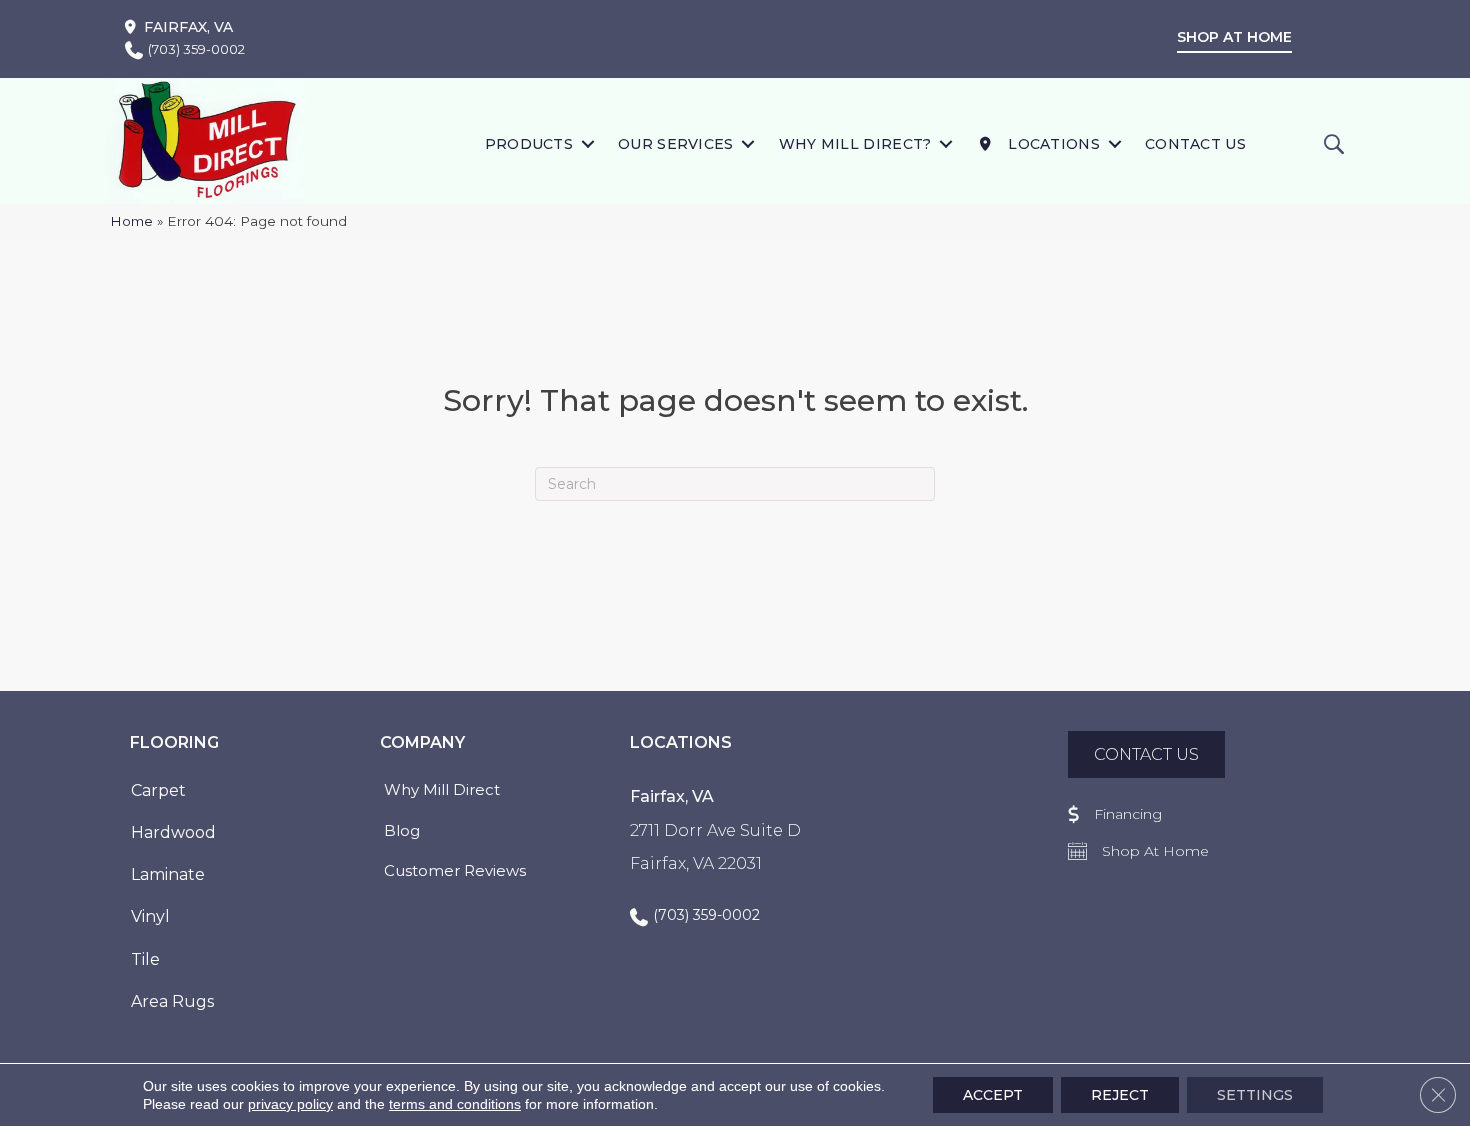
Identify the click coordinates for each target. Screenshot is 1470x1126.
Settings (1255, 1095)
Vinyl (150, 916)
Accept (993, 1095)
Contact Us (1195, 144)
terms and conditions (455, 1104)
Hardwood (173, 832)
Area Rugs (172, 1001)
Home (131, 221)
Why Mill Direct (442, 789)
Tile (145, 959)
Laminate (168, 874)
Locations (1052, 144)
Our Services (676, 144)
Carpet (158, 790)
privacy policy (290, 1104)
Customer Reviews (455, 870)
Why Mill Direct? (855, 144)
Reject (1120, 1095)
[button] (587, 143)
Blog (402, 830)
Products (529, 144)
